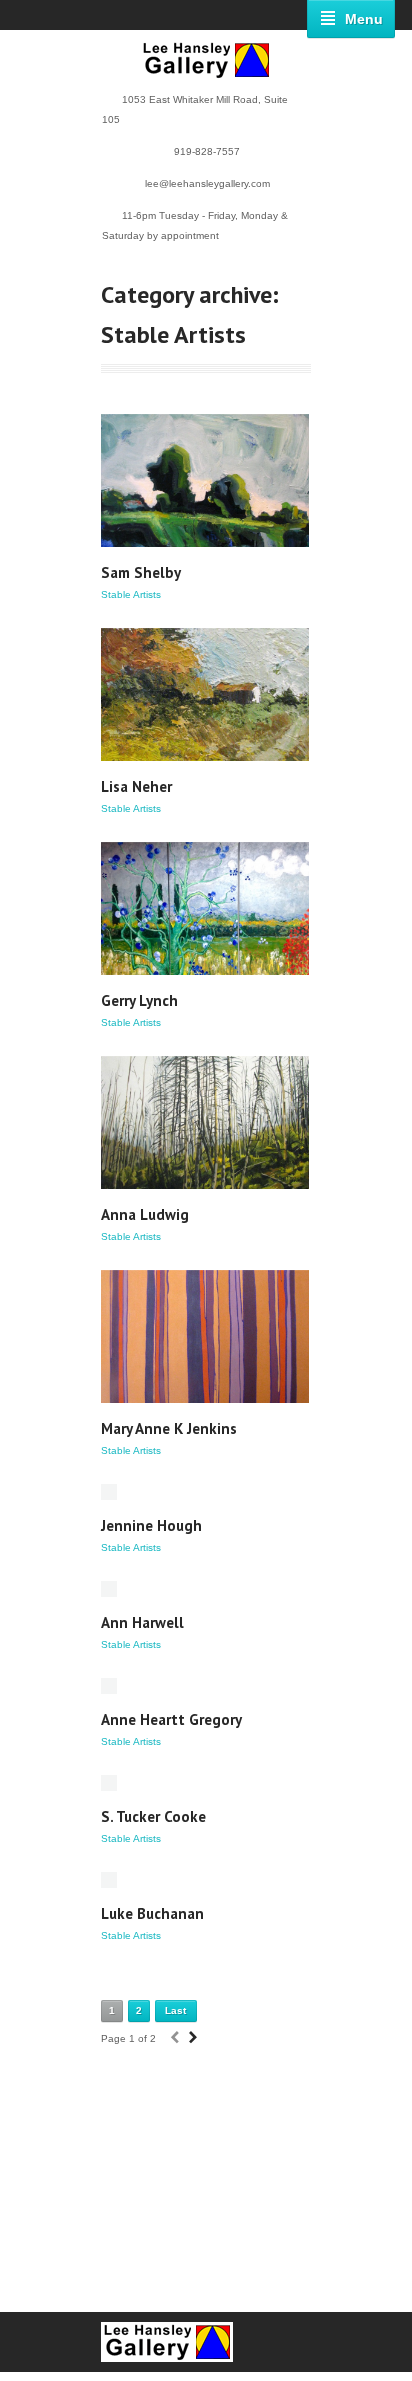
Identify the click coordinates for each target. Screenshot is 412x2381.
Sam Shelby (141, 572)
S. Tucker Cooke (153, 1816)
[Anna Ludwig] (205, 1122)
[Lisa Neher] (205, 694)
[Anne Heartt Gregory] (109, 1686)
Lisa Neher (136, 786)
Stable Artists (131, 594)
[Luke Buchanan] (109, 1880)
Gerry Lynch (139, 1000)
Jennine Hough (151, 1525)
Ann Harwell (142, 1622)
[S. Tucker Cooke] (109, 1783)
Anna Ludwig (145, 1214)
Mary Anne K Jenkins (169, 1428)
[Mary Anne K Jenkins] (205, 1336)
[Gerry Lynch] (205, 908)
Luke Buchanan (152, 1913)
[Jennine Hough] (109, 1492)
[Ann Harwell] (109, 1589)
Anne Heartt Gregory (171, 1719)
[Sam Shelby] (205, 480)
